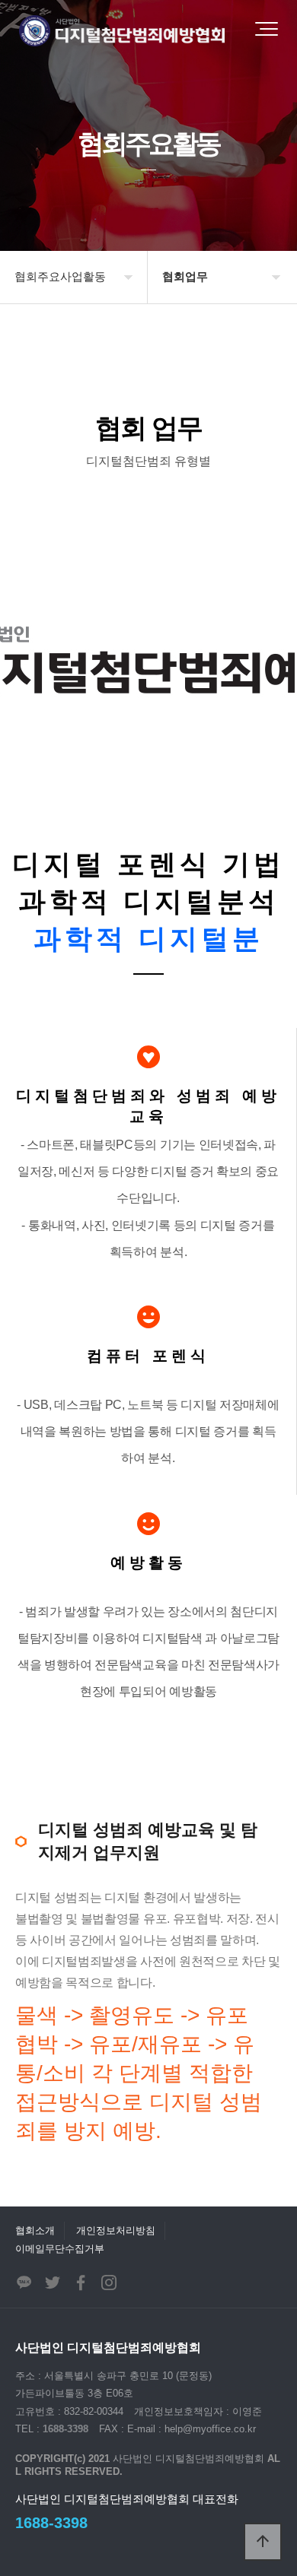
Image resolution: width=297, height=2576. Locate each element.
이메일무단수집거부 (60, 2249)
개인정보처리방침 (116, 2230)
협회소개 (35, 2230)
